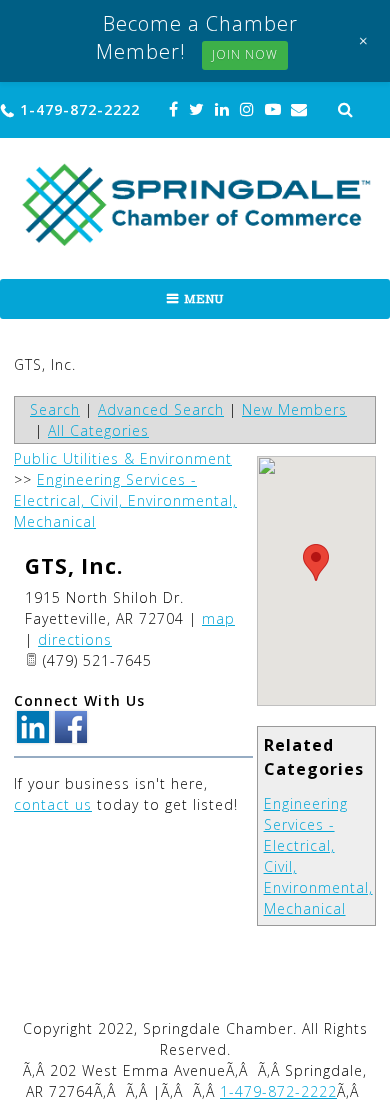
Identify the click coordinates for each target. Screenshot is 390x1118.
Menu (204, 299)
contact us (53, 804)
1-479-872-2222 (80, 109)
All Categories (98, 430)
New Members (294, 409)
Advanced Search (161, 409)
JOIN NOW (245, 54)
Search (55, 409)
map (218, 618)
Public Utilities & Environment (123, 458)
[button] (316, 562)
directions (75, 639)
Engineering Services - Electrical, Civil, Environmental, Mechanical (125, 500)
